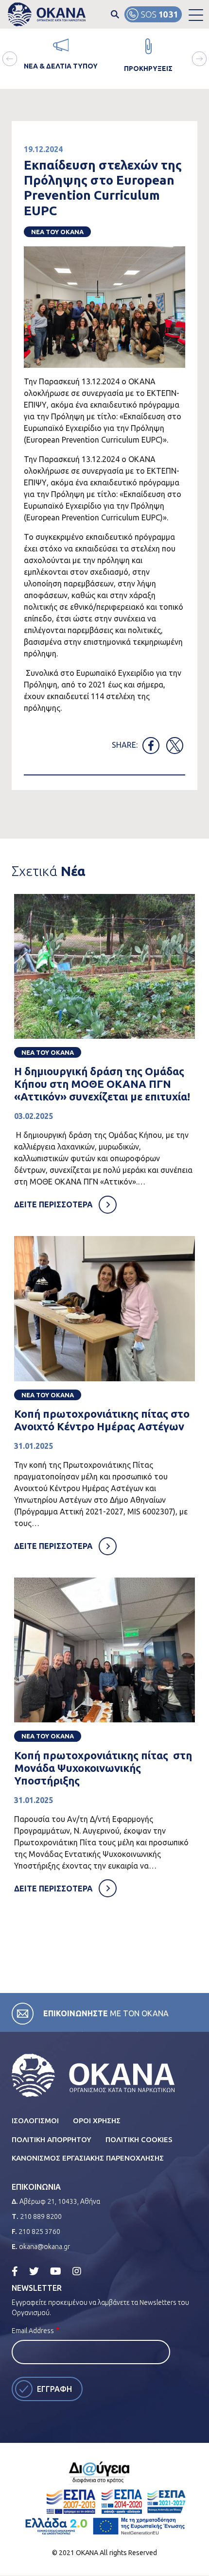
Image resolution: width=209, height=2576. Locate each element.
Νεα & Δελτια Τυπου (61, 66)
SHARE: (125, 745)
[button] (196, 15)
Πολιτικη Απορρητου (52, 2139)
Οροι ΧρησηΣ (97, 2121)
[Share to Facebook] (151, 746)
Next (199, 59)
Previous (10, 59)
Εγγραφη (54, 2389)
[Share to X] (175, 746)
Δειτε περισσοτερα (53, 1204)
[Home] (47, 14)
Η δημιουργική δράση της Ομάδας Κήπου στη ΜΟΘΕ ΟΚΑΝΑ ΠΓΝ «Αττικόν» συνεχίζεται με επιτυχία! (102, 1084)
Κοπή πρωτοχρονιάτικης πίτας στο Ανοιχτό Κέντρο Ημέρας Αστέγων (102, 1420)
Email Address (33, 2331)
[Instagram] (77, 2271)
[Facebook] (15, 2271)
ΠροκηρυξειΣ (148, 69)
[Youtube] (56, 2271)
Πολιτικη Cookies (139, 2139)
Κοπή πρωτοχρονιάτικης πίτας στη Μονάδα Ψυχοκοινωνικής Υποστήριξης (103, 1768)
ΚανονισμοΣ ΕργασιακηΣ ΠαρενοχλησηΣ (88, 2158)
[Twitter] (34, 2271)
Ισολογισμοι (35, 2121)
